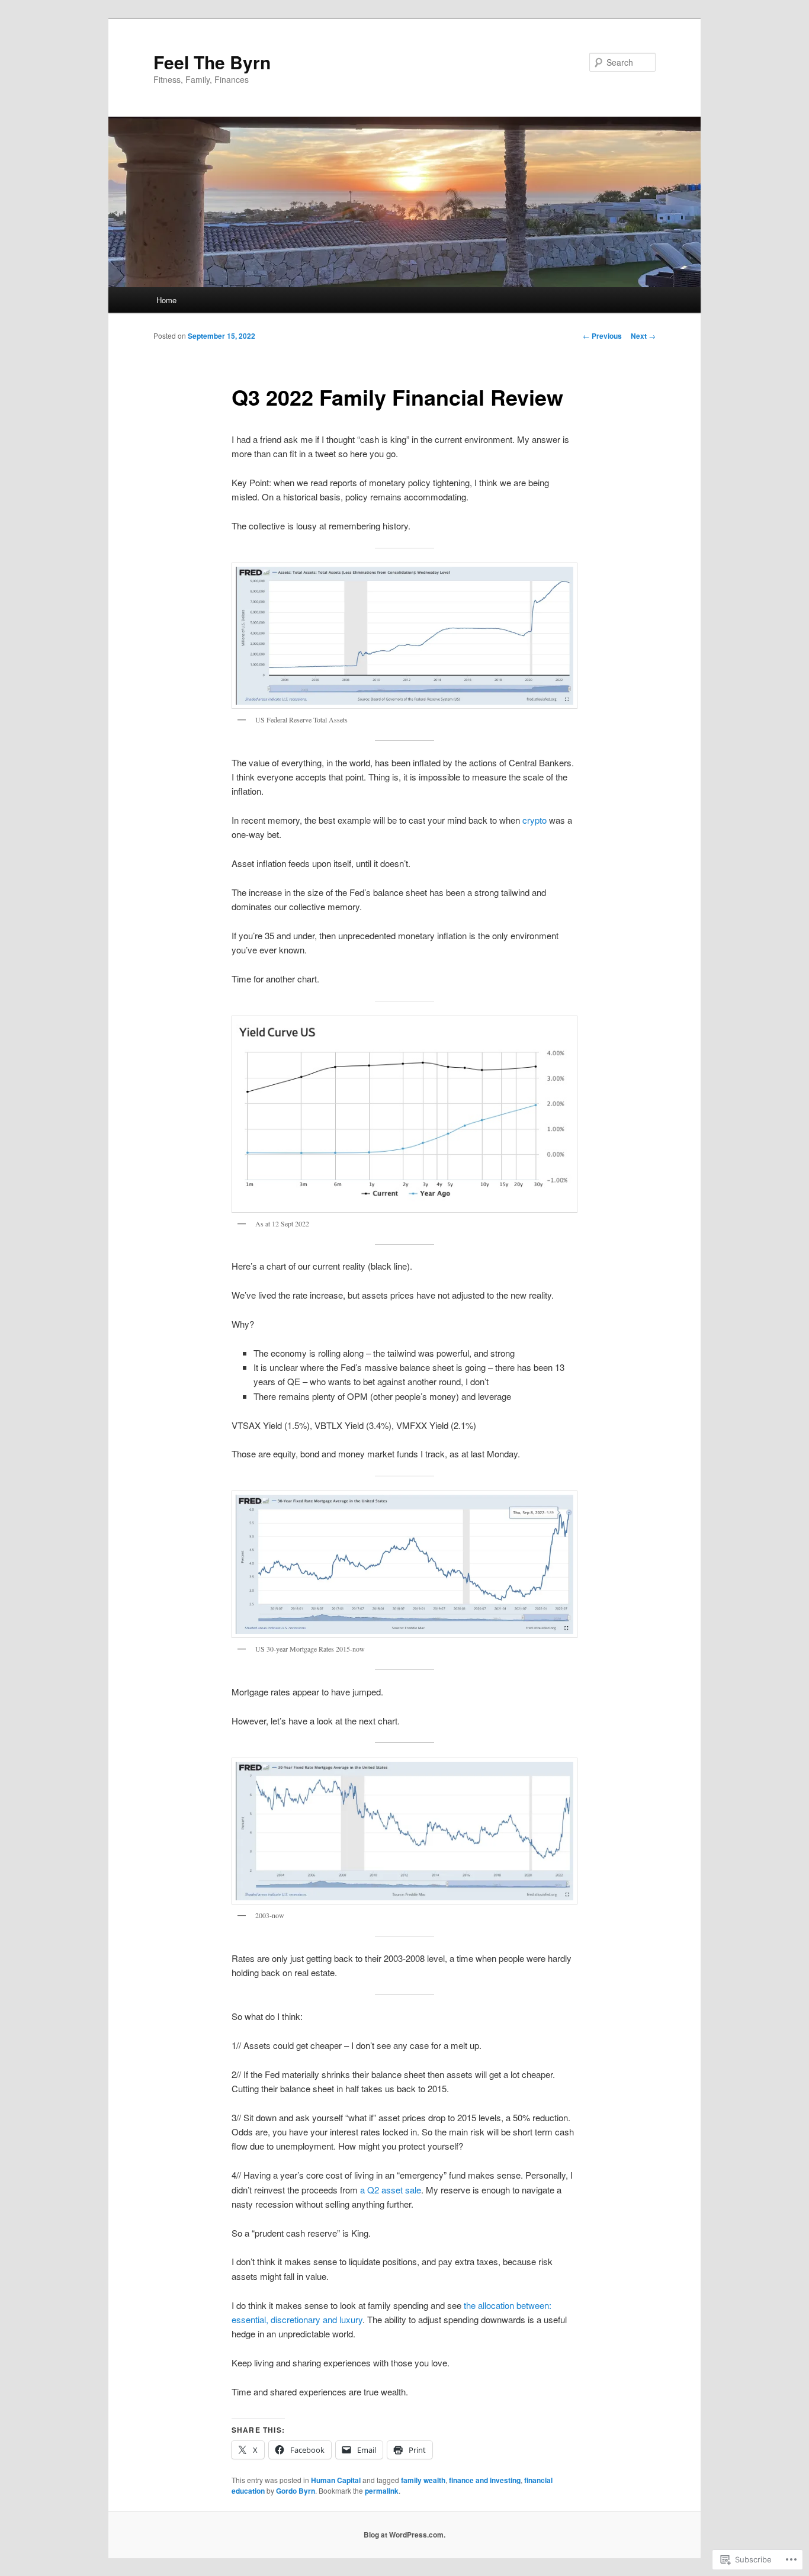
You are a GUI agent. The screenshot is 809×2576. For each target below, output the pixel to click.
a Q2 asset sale (391, 2190)
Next (643, 336)
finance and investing (485, 2480)
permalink (382, 2491)
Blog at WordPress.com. (404, 2535)
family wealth (423, 2480)
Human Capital (336, 2480)
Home (166, 300)
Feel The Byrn (212, 62)
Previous (602, 336)
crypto (534, 820)
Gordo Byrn (296, 2491)
